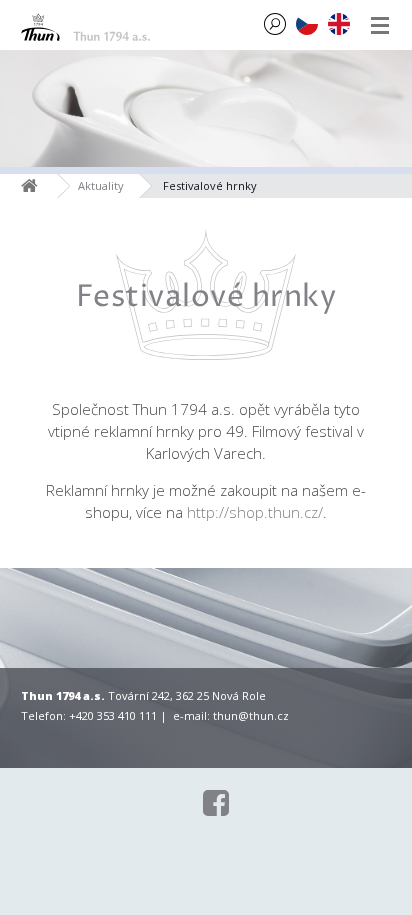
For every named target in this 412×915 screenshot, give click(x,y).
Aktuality (101, 185)
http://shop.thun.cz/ (255, 512)
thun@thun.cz (251, 715)
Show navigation (380, 25)
